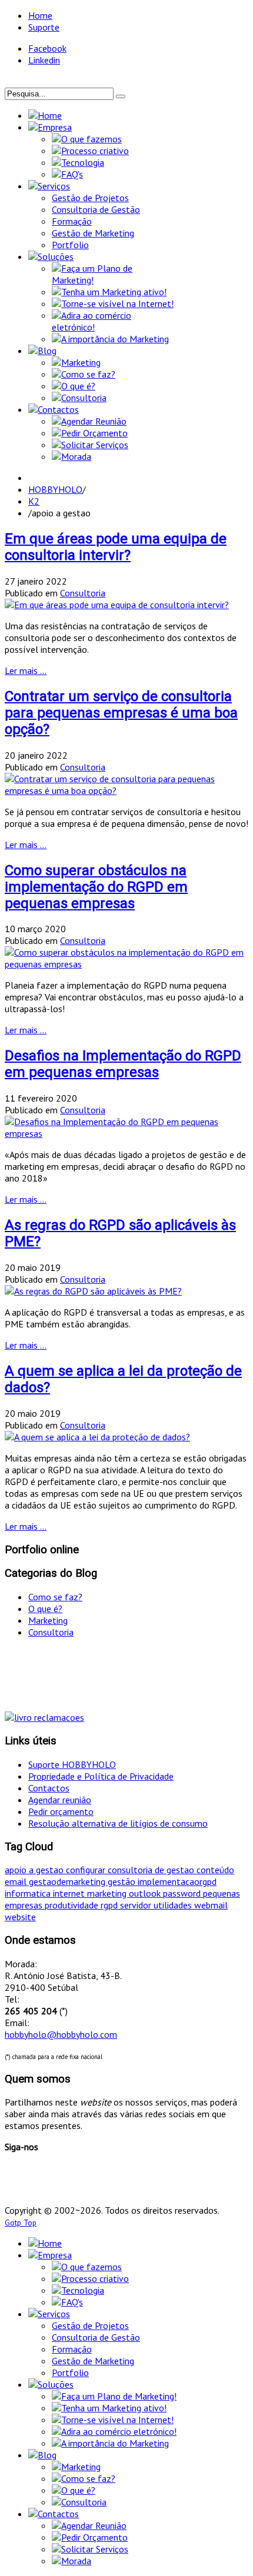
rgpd (110, 1905)
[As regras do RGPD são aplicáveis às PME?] (93, 1291)
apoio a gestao (35, 1870)
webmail (211, 1905)
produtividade (73, 1905)
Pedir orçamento (61, 1811)
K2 (34, 501)
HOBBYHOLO (55, 489)
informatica (29, 1893)
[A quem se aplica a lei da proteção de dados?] (97, 1437)
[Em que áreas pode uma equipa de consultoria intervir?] (117, 605)
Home (40, 15)
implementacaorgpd (177, 1881)
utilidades (174, 1905)
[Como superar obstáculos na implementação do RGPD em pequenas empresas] (126, 964)
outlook (146, 1893)
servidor (137, 1905)
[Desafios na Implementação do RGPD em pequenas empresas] (126, 1133)
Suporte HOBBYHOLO (72, 1764)
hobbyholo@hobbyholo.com (61, 2034)
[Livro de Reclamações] (44, 1717)
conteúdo (215, 1870)
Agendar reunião (60, 1800)
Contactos (49, 1788)
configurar (87, 1870)
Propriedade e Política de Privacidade (101, 1776)
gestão (123, 1881)
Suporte (44, 27)
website (20, 1917)
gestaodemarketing (68, 1881)
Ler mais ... (26, 670)
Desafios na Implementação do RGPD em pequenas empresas (123, 1064)
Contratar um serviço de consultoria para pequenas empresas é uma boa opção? (121, 713)
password (183, 1893)
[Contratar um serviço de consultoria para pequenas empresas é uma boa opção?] (126, 790)
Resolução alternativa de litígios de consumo (118, 1823)
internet (70, 1893)
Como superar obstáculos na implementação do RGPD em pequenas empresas (96, 887)
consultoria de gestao (152, 1870)
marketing (108, 1893)
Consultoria (83, 593)
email (17, 1881)
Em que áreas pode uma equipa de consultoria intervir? (116, 547)
